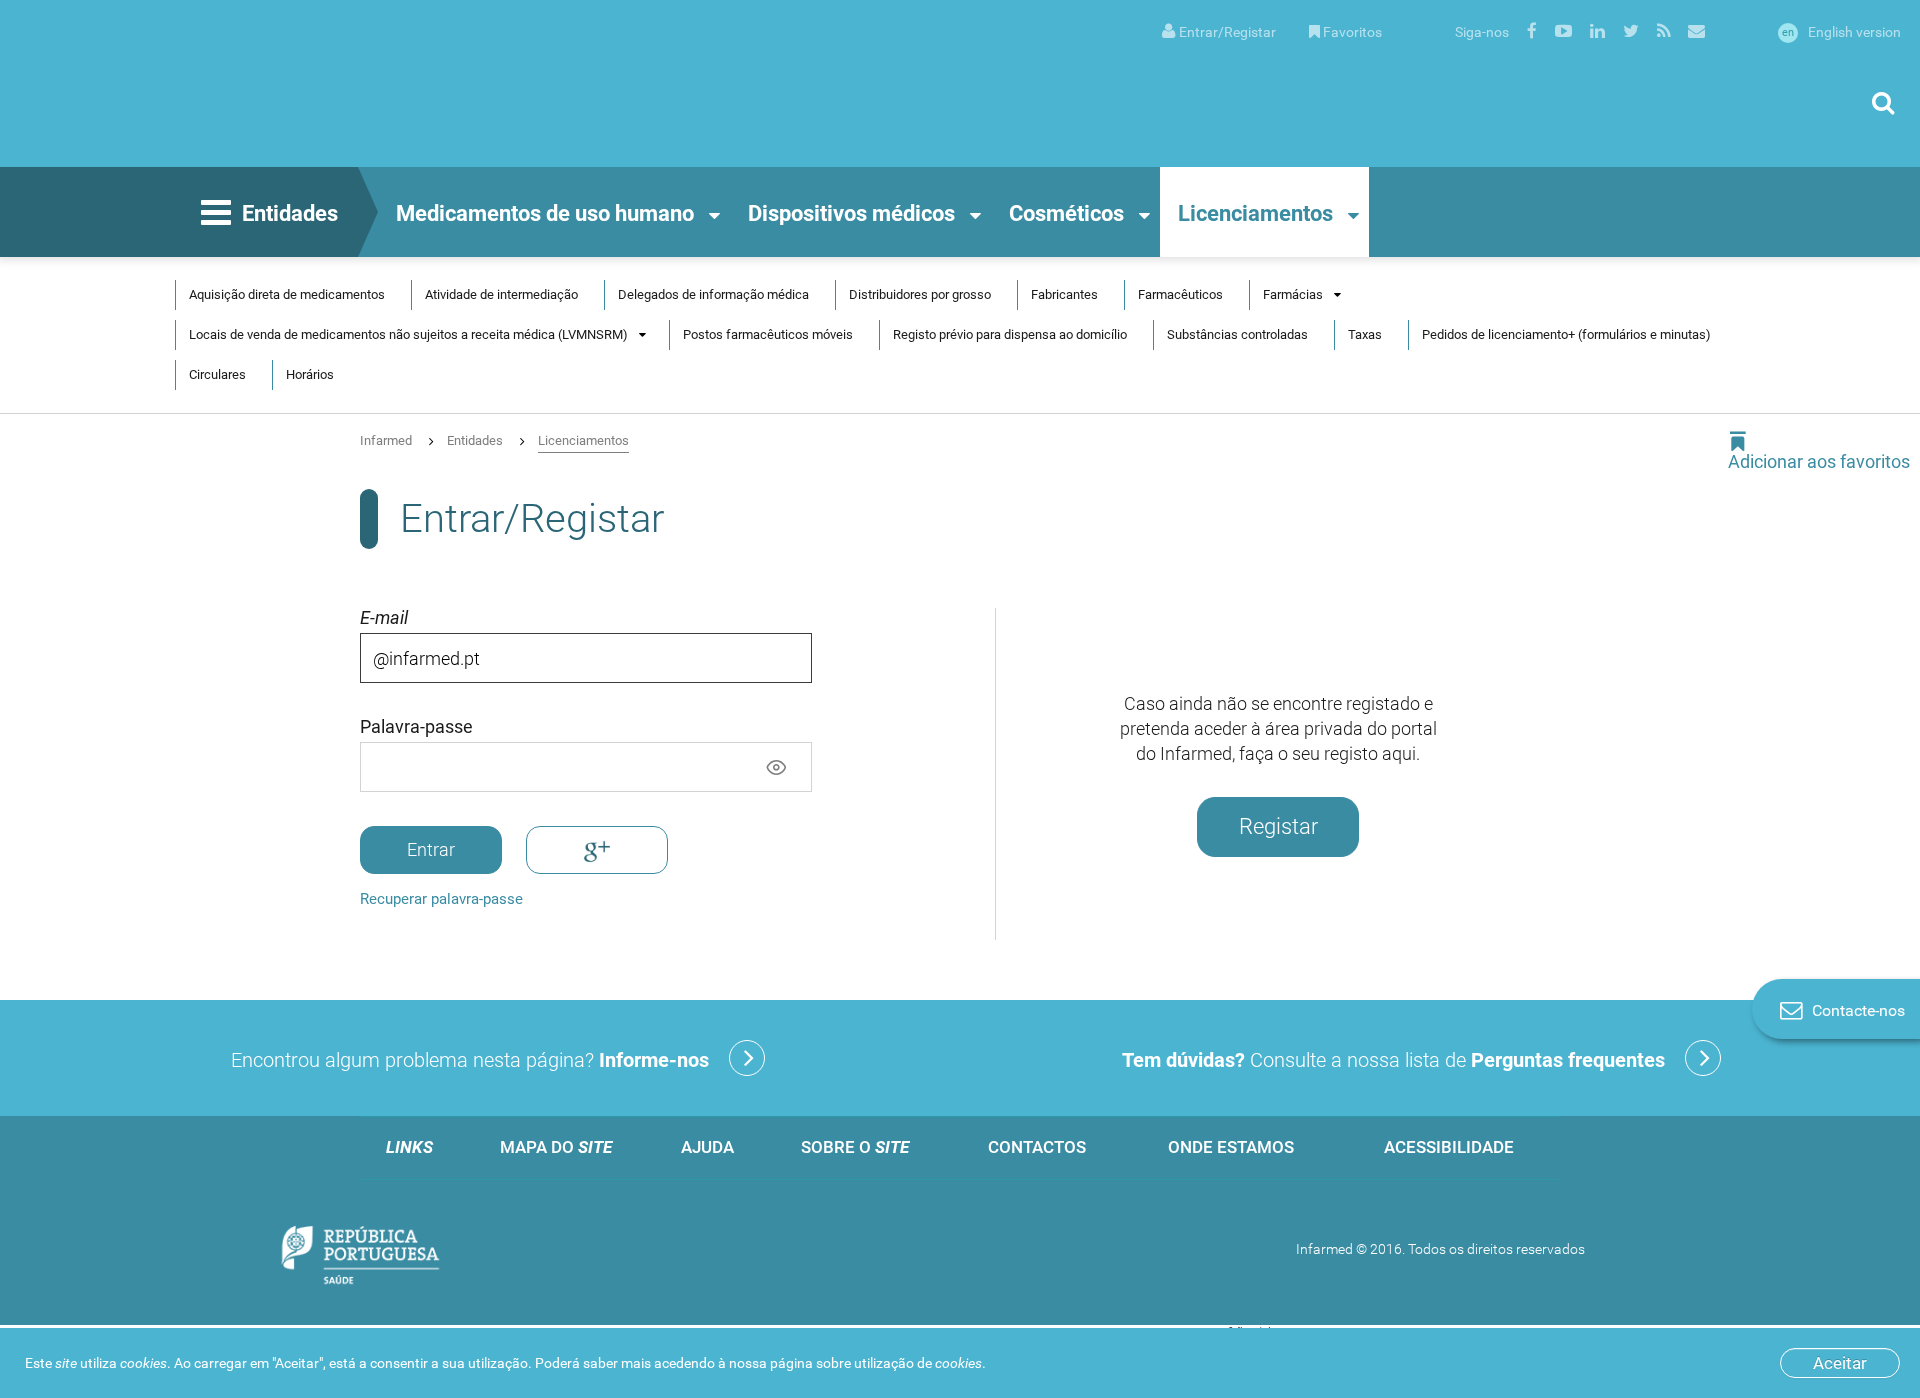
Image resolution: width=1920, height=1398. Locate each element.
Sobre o (855, 1147)
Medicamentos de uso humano (545, 213)
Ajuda (707, 1147)
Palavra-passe (416, 727)
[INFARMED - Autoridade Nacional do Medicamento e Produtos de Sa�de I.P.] (215, 83)
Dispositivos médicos (851, 213)
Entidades (290, 213)
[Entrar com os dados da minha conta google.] (597, 849)
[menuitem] (1219, 30)
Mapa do (556, 1147)
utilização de (918, 1363)
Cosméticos (1066, 213)
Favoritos (1352, 32)
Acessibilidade (1449, 1147)
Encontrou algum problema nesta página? (470, 1060)
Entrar (431, 849)
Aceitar (1840, 1363)
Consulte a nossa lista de (1393, 1060)
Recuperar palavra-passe (441, 899)
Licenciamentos (1255, 213)
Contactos (1037, 1147)
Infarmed (386, 440)
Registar (1278, 826)
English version (1841, 32)
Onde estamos (1231, 1147)
